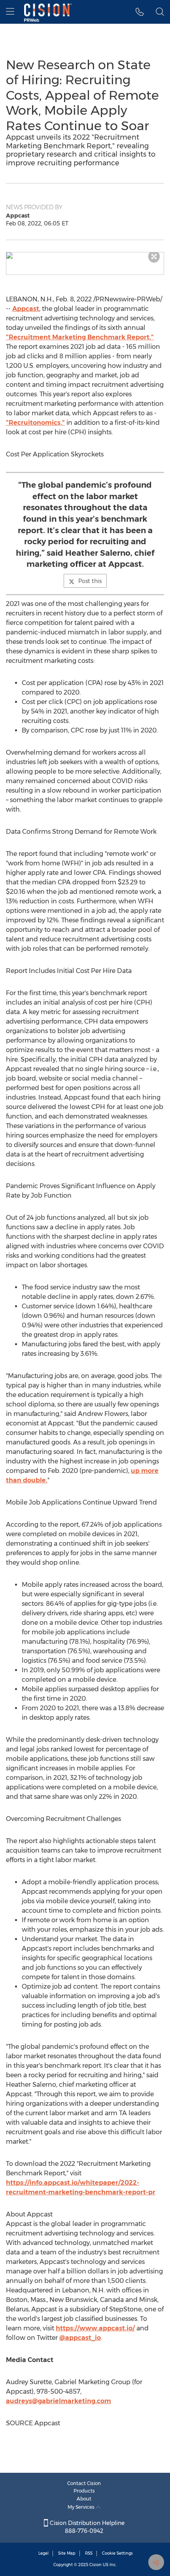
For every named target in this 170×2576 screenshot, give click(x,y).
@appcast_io (80, 2338)
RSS (89, 2553)
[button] (85, 256)
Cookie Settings (117, 2553)
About (84, 2499)
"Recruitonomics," (35, 423)
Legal (43, 2553)
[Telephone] (140, 12)
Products (84, 2491)
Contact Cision (84, 2483)
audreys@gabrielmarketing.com (59, 2401)
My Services (82, 2507)
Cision (95, 2565)
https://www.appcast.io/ (95, 2328)
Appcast (26, 309)
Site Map (67, 2553)
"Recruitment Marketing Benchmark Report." (80, 337)
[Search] (160, 12)
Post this (90, 581)
